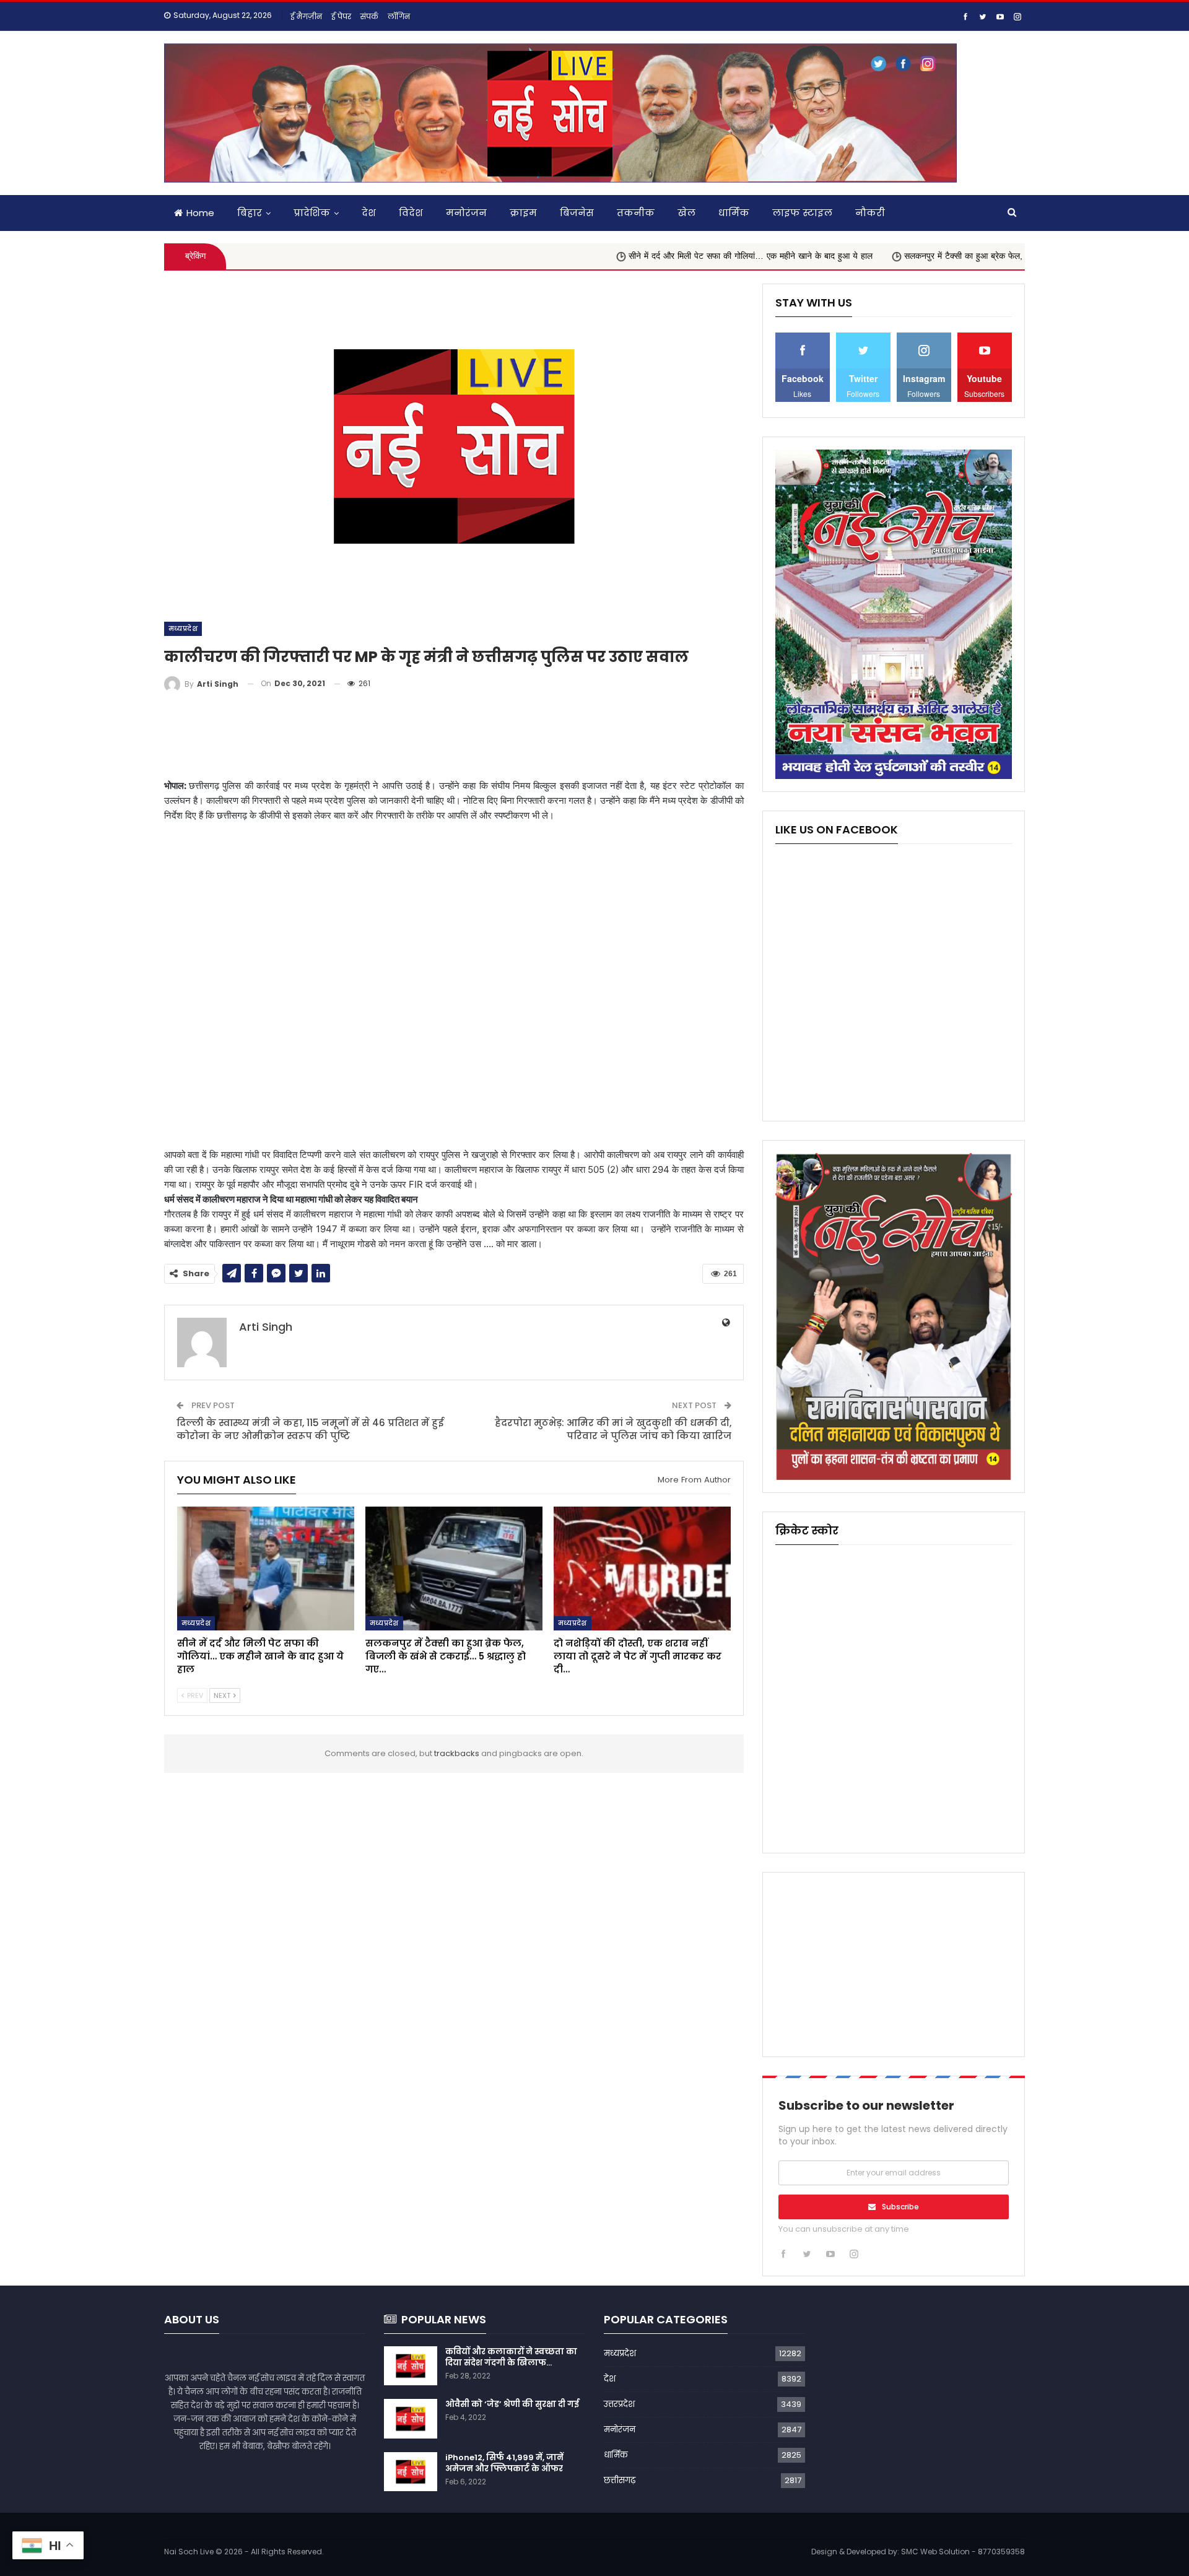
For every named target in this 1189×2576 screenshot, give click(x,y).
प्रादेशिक (312, 213)
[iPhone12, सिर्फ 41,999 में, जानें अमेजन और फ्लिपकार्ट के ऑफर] (411, 2472)
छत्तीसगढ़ (620, 2480)
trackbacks (457, 1753)
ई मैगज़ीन (306, 16)
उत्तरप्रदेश (619, 2404)
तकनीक (636, 213)
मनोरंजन (466, 213)
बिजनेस (577, 213)
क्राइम (523, 213)
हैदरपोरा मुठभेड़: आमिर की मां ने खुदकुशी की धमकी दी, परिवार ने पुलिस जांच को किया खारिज (613, 1429)
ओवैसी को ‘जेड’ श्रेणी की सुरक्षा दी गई (512, 2404)
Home (200, 213)
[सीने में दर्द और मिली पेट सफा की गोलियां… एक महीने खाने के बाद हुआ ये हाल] (266, 1569)
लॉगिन (399, 16)
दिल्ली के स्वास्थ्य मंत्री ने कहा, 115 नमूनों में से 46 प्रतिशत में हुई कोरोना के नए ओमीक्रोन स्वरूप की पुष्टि (310, 1429)
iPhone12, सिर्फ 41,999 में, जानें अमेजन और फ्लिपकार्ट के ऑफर (504, 2463)
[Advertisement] (454, 736)
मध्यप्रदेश (183, 629)
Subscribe (900, 2207)
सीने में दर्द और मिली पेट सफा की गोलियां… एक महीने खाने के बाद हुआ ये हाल (650, 256)
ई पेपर (341, 16)
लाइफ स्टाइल (802, 213)
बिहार (250, 213)
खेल (686, 213)
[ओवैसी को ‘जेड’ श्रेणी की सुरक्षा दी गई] (411, 2419)
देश (369, 213)
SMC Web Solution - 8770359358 (963, 2552)
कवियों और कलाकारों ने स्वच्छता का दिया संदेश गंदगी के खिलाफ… (511, 2357)
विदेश (411, 213)
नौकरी (870, 213)
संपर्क (369, 16)
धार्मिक (734, 213)
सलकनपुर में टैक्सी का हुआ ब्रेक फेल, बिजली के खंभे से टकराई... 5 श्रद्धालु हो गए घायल (943, 256)
